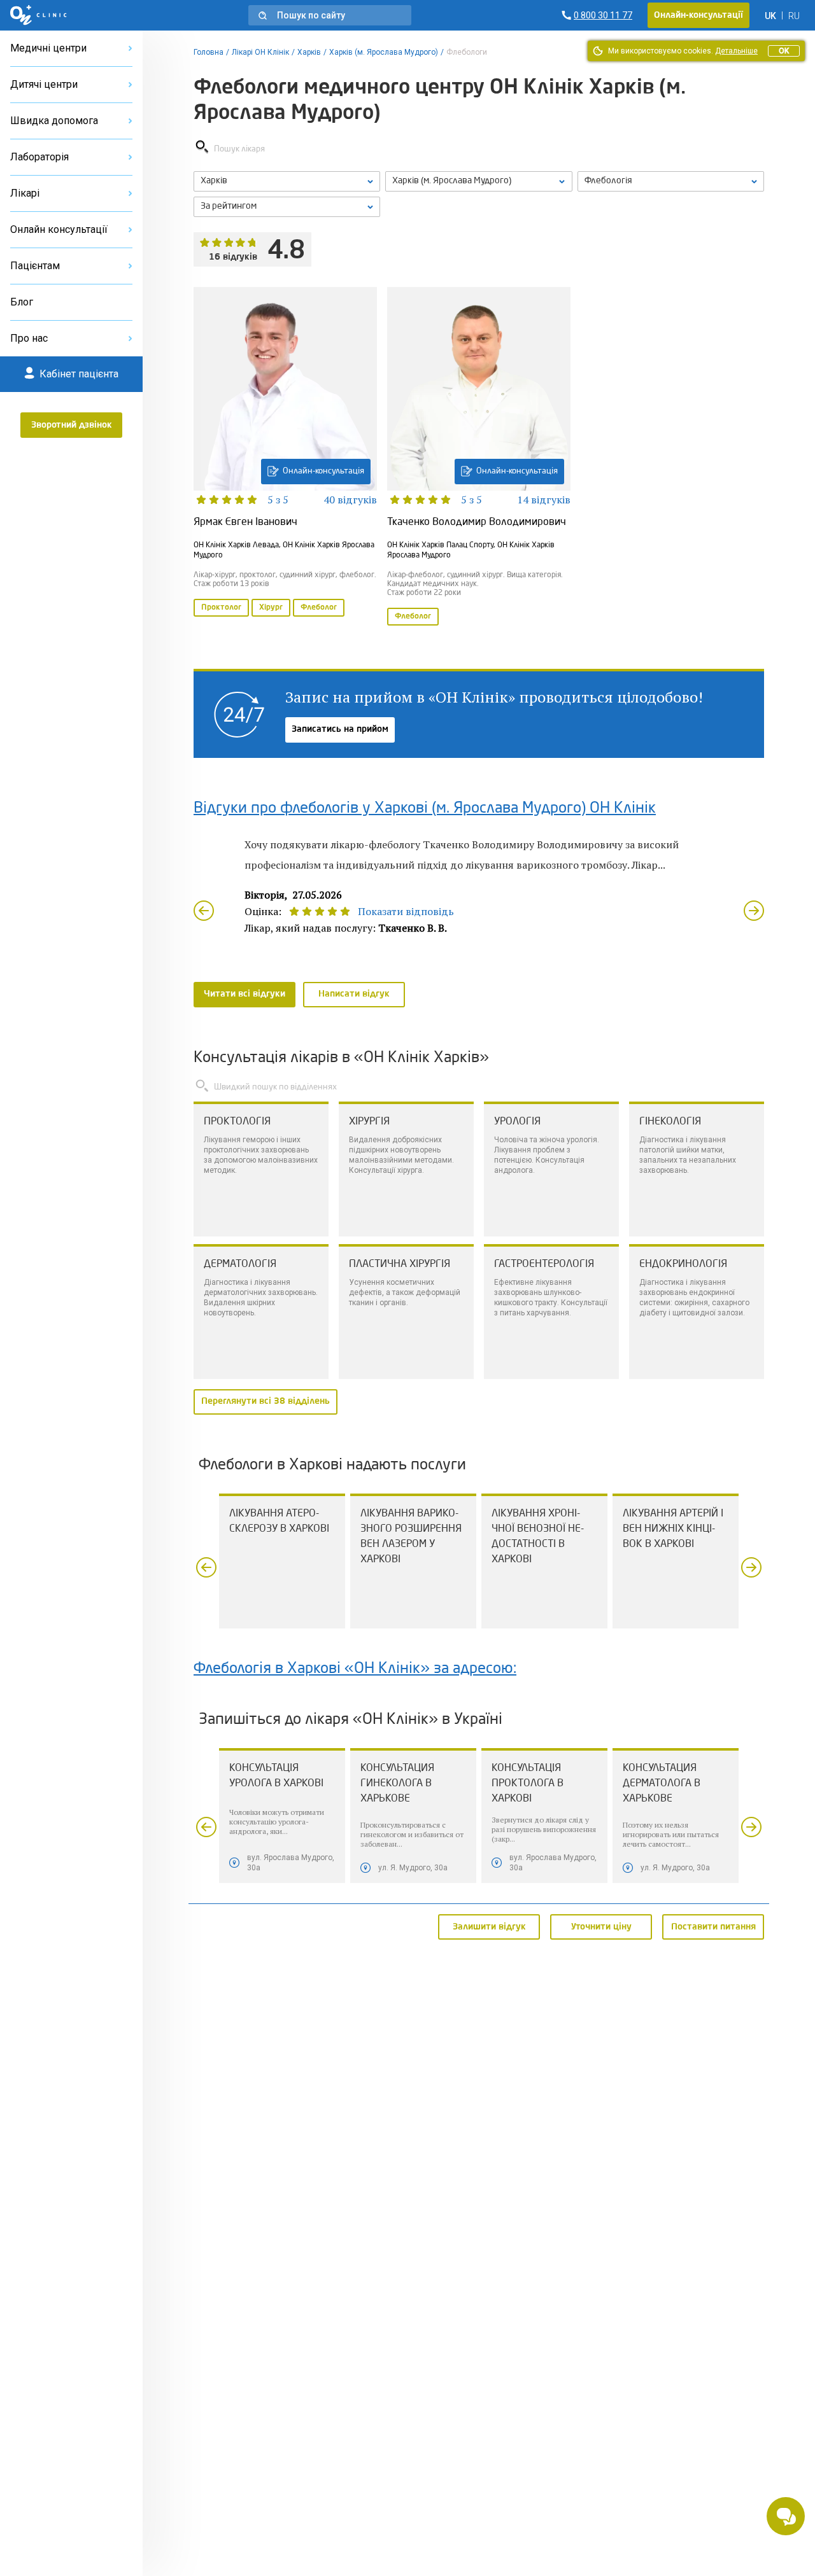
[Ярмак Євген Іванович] (285, 458)
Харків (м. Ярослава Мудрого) (384, 52)
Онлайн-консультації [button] (698, 15)
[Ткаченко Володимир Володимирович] (479, 458)
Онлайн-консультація (323, 471)
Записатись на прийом (340, 729)
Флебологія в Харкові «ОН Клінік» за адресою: (355, 1669)
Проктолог (221, 608)
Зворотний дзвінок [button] (72, 425)
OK (784, 51)
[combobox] (671, 181)
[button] (330, 15)
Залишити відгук (489, 1926)
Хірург (271, 608)
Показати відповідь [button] (406, 911)
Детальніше (736, 51)
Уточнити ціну (601, 1926)
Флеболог (319, 608)
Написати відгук (354, 994)
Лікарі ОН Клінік (260, 52)
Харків (309, 52)
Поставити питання (713, 1926)
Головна (209, 52)
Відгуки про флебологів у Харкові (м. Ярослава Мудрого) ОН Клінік (425, 809)
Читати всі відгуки (244, 994)
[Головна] (39, 15)
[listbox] (287, 181)
